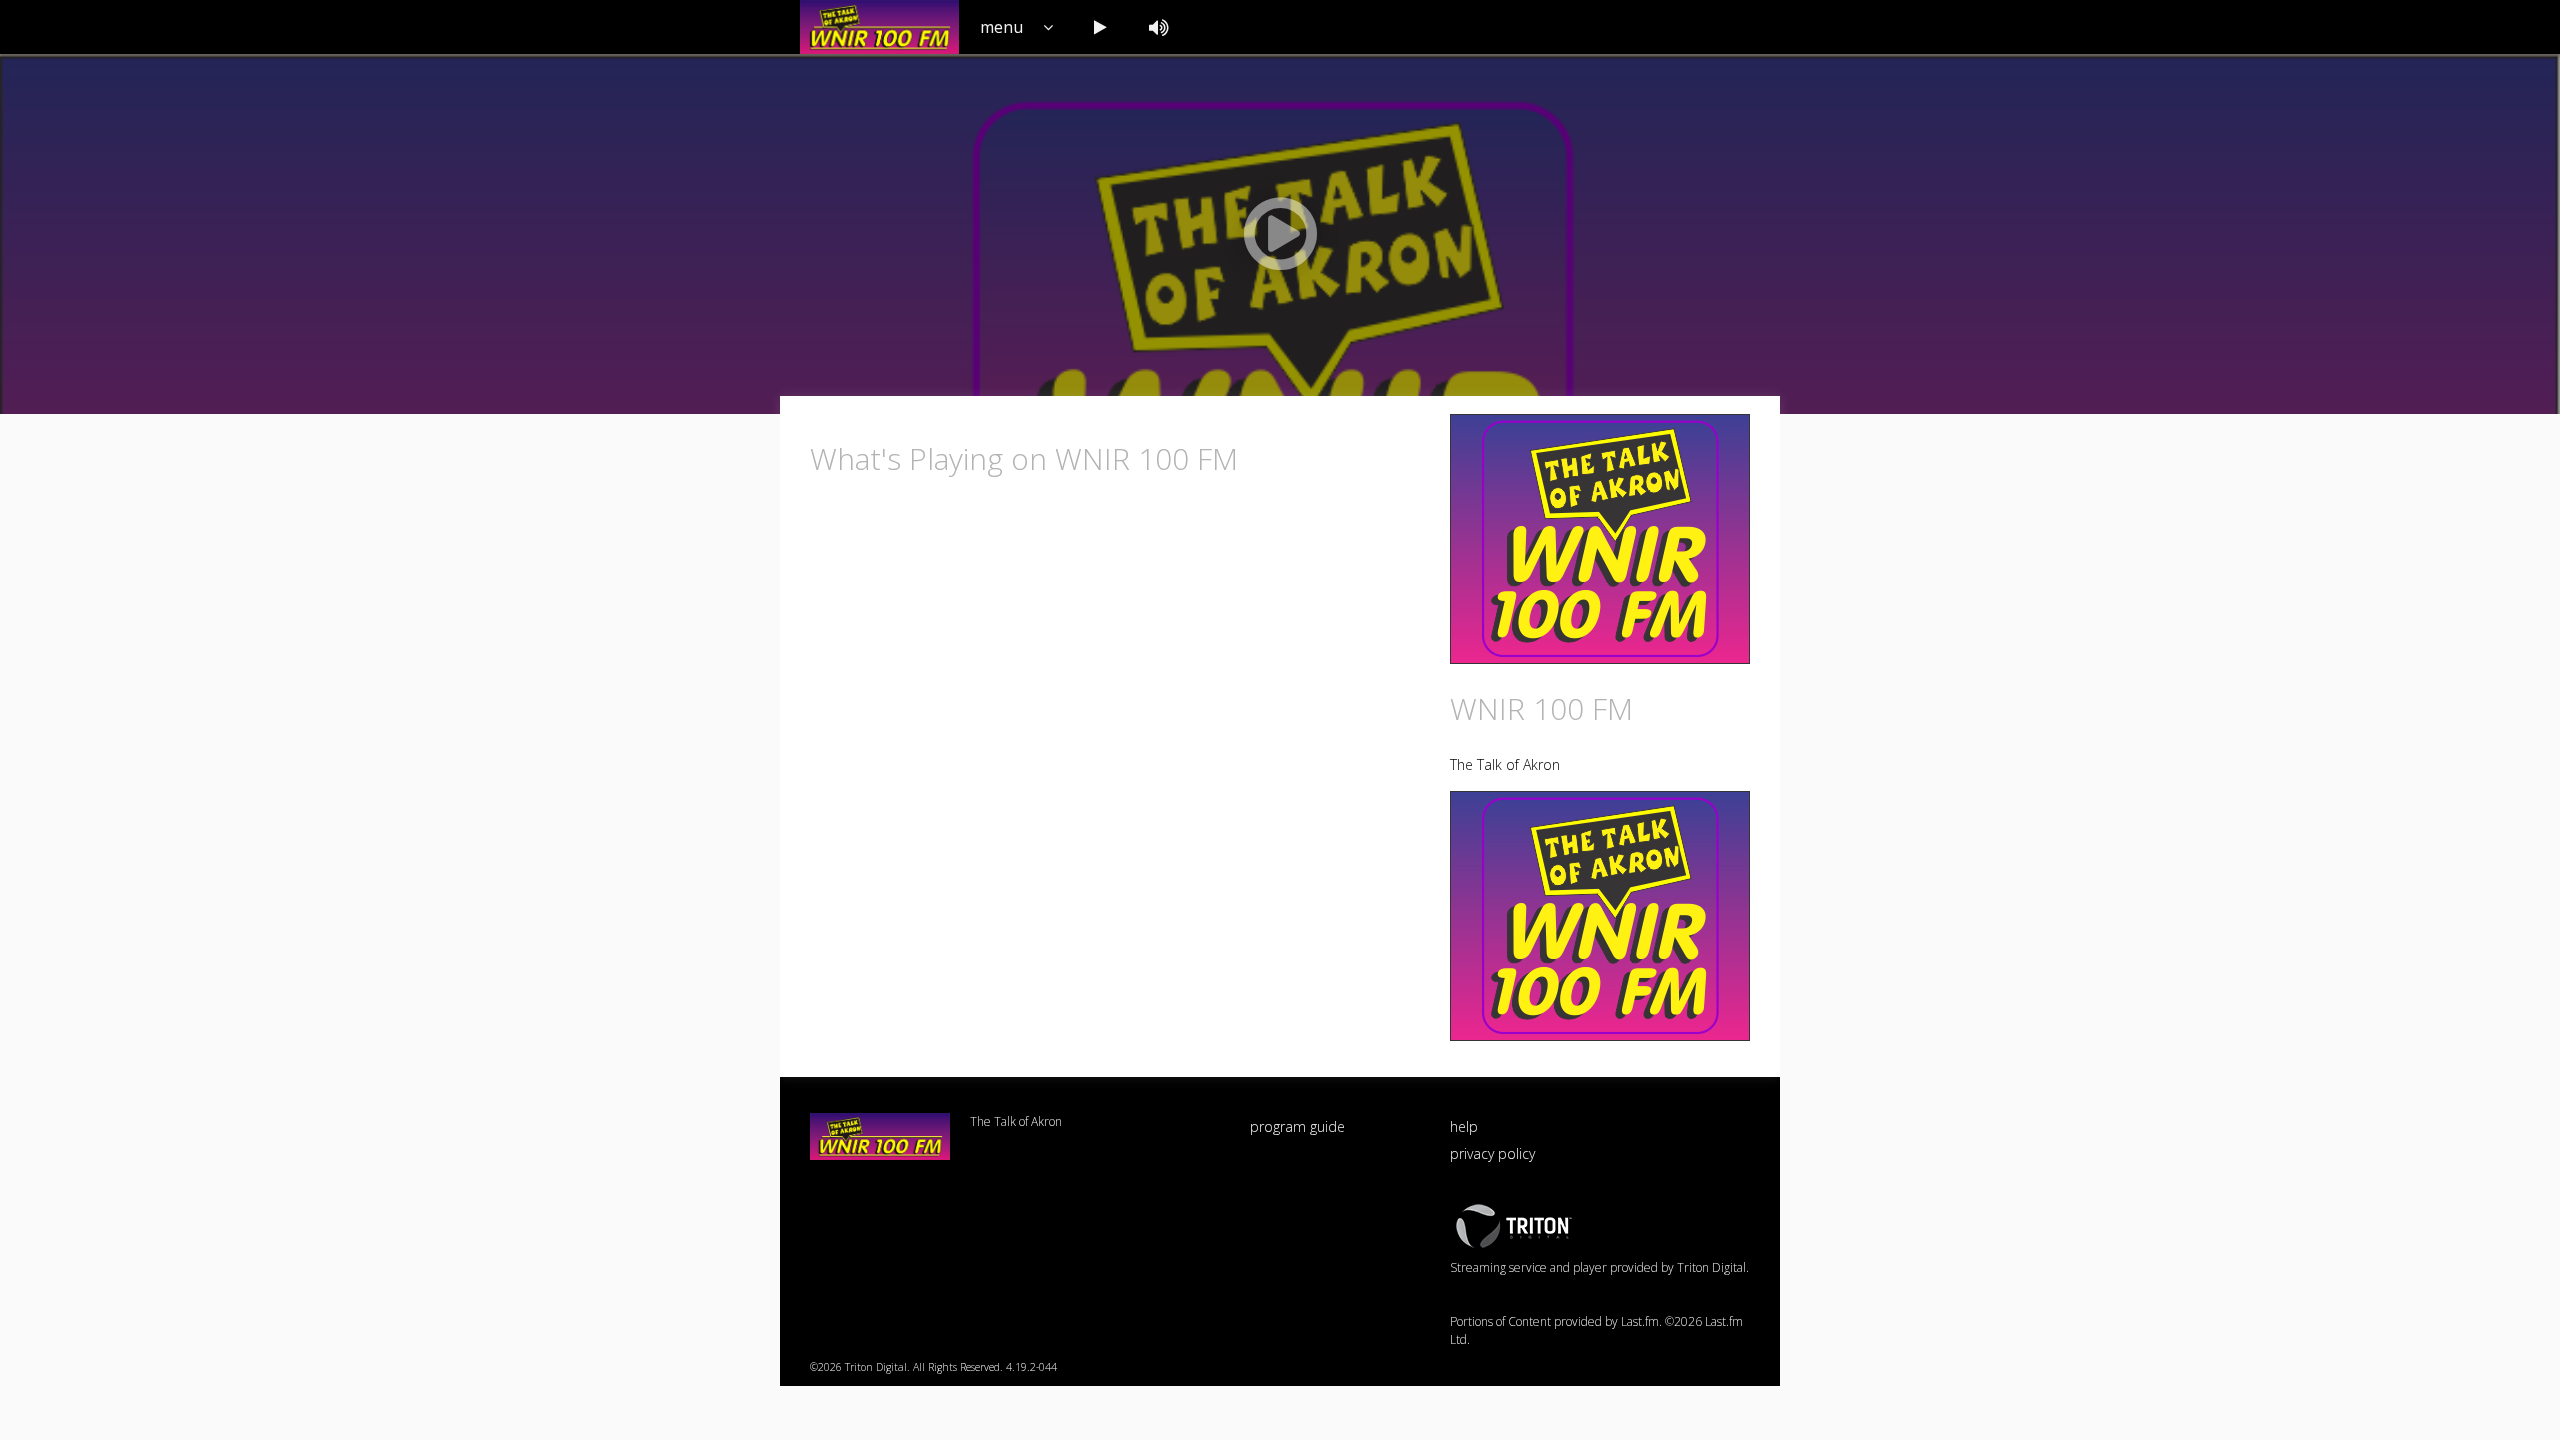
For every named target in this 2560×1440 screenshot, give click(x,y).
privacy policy (1492, 1153)
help (1464, 1126)
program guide (1297, 1126)
